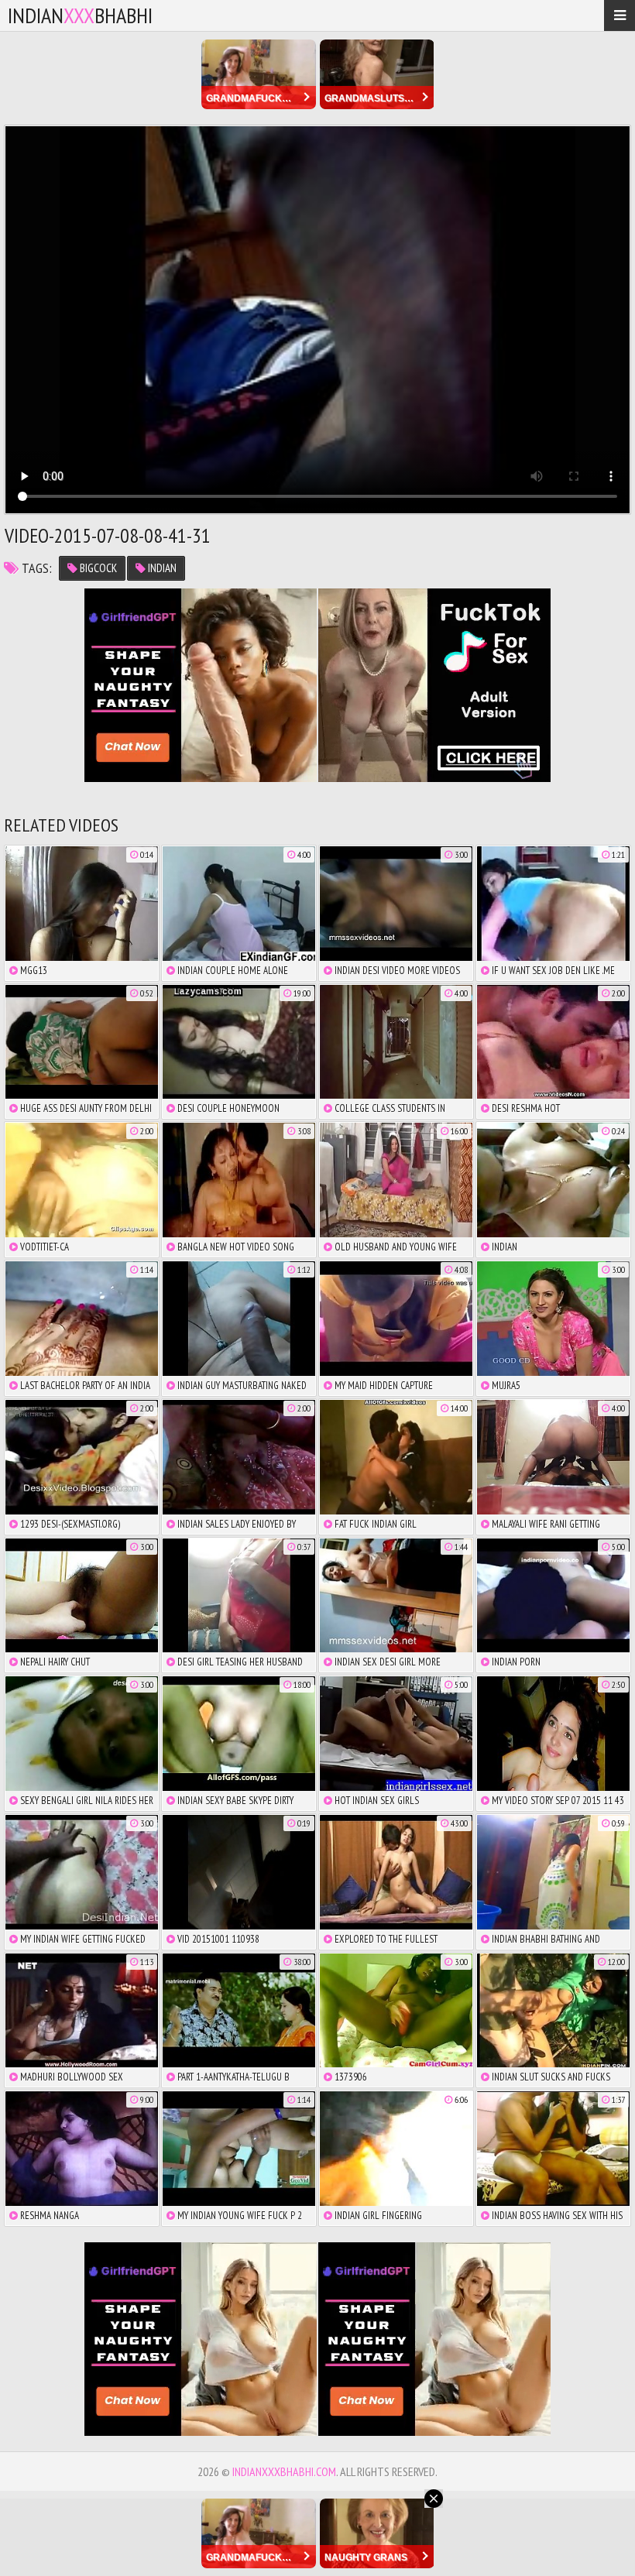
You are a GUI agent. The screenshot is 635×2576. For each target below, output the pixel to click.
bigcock (97, 568)
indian (161, 568)
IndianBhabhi (80, 15)
